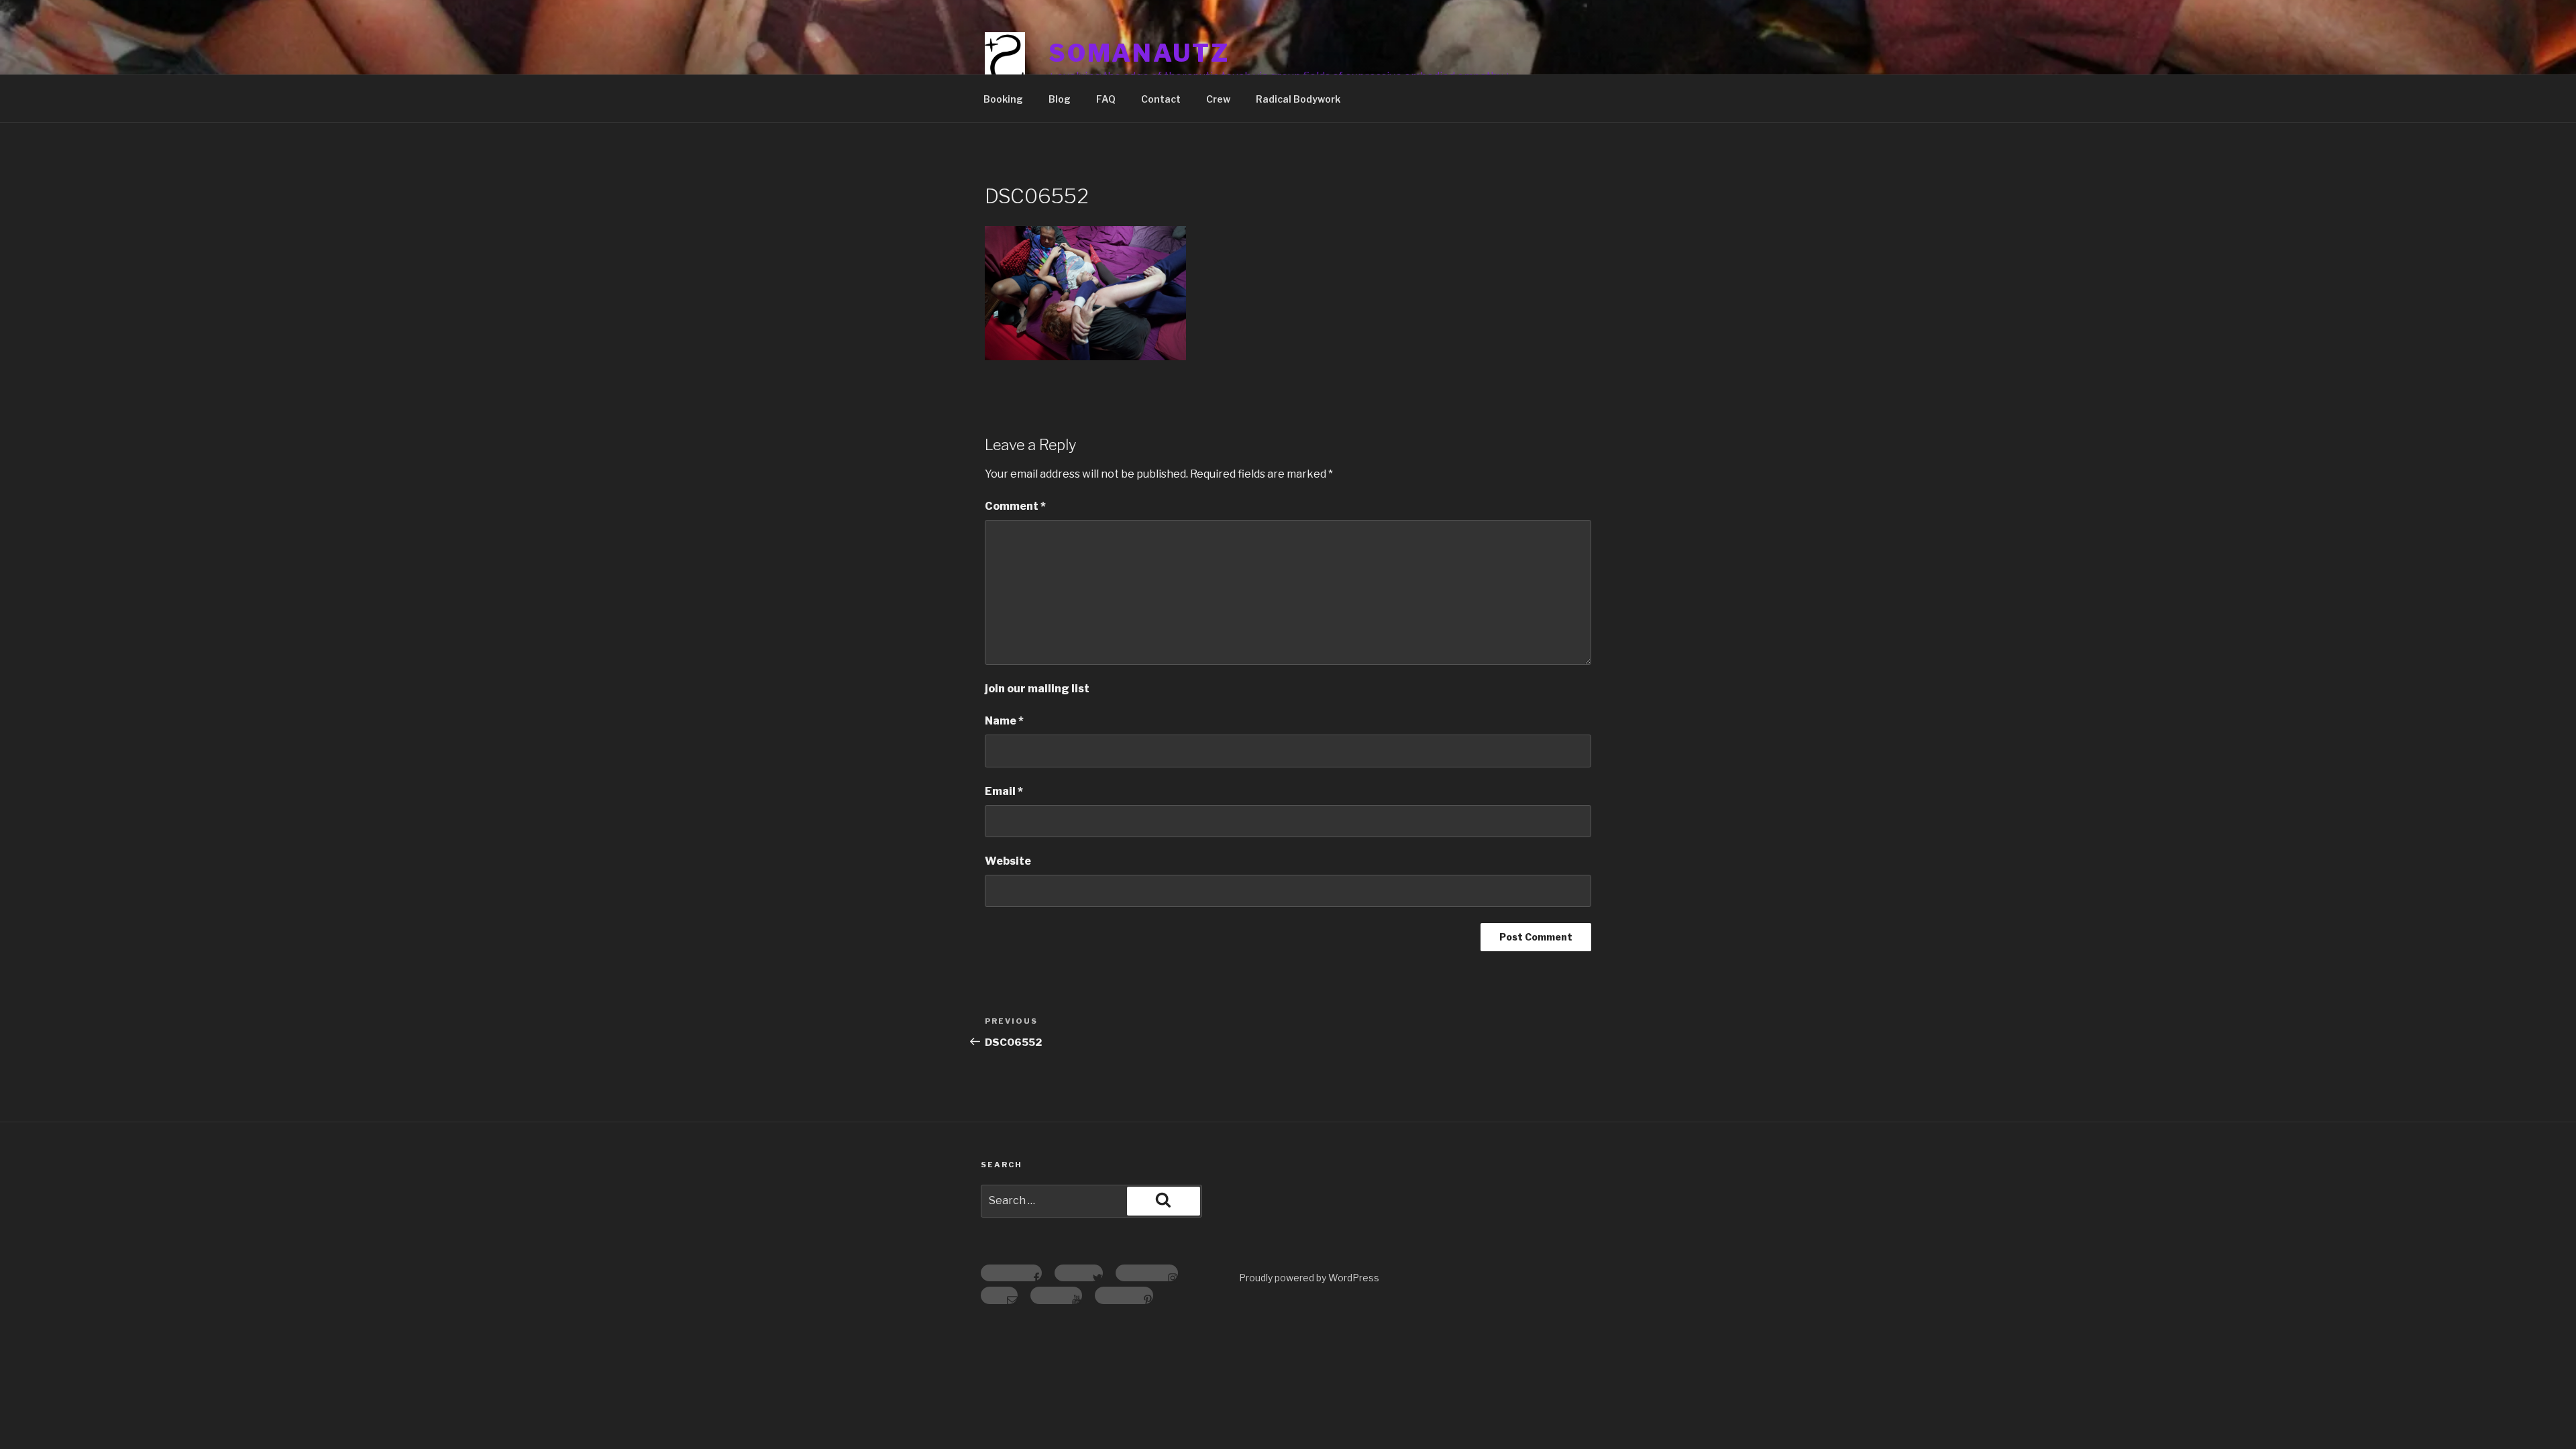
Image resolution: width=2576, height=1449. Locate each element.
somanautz (1139, 53)
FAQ (1106, 99)
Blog (1060, 99)
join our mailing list (1037, 689)
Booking (1003, 99)
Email (1004, 791)
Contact (1161, 99)
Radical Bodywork (1298, 99)
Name (1004, 721)
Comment (1015, 506)
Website (1008, 861)
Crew (1218, 99)
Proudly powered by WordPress (1309, 1278)
